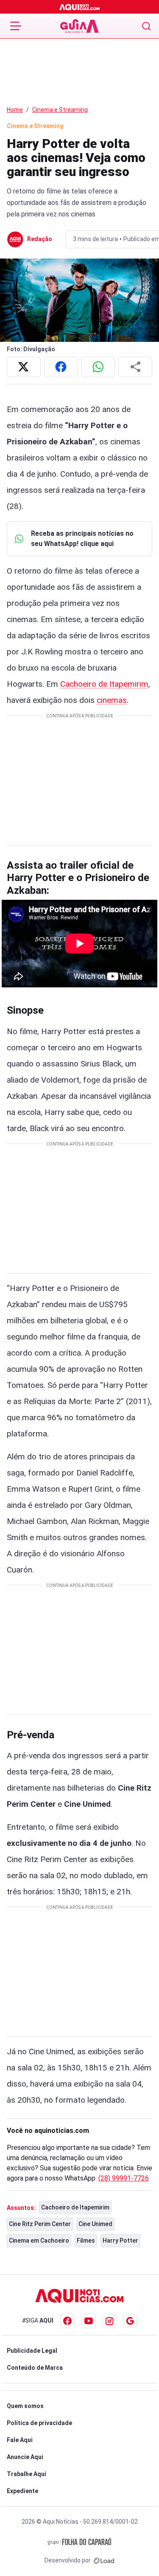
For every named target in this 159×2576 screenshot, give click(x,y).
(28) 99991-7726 (124, 2178)
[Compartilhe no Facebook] (61, 367)
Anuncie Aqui (25, 2457)
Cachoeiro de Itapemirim (104, 684)
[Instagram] (110, 2321)
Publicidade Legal (32, 2351)
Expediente (22, 2491)
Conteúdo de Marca (35, 2368)
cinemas (112, 700)
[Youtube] (89, 2321)
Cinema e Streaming (60, 110)
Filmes (86, 2240)
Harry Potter (120, 2240)
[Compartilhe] (135, 367)
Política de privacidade (39, 2423)
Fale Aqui (20, 2440)
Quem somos (25, 2406)
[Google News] (130, 2321)
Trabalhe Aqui (26, 2474)
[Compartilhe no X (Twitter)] (24, 367)
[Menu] (16, 26)
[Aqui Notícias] (79, 7)
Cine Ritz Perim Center (40, 2224)
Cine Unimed (95, 2224)
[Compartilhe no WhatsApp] (98, 367)
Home (15, 110)
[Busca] (146, 26)
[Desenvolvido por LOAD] (104, 2560)
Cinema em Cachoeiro (39, 2240)
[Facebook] (67, 2321)
